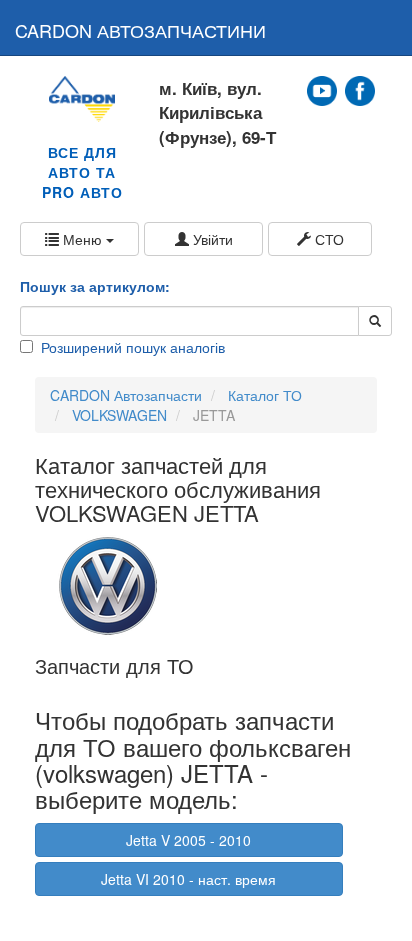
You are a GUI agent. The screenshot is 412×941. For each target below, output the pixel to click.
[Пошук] (375, 321)
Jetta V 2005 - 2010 (188, 840)
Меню (82, 239)
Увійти (211, 239)
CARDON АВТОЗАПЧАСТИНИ (140, 30)
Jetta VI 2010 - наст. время (188, 879)
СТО (327, 239)
